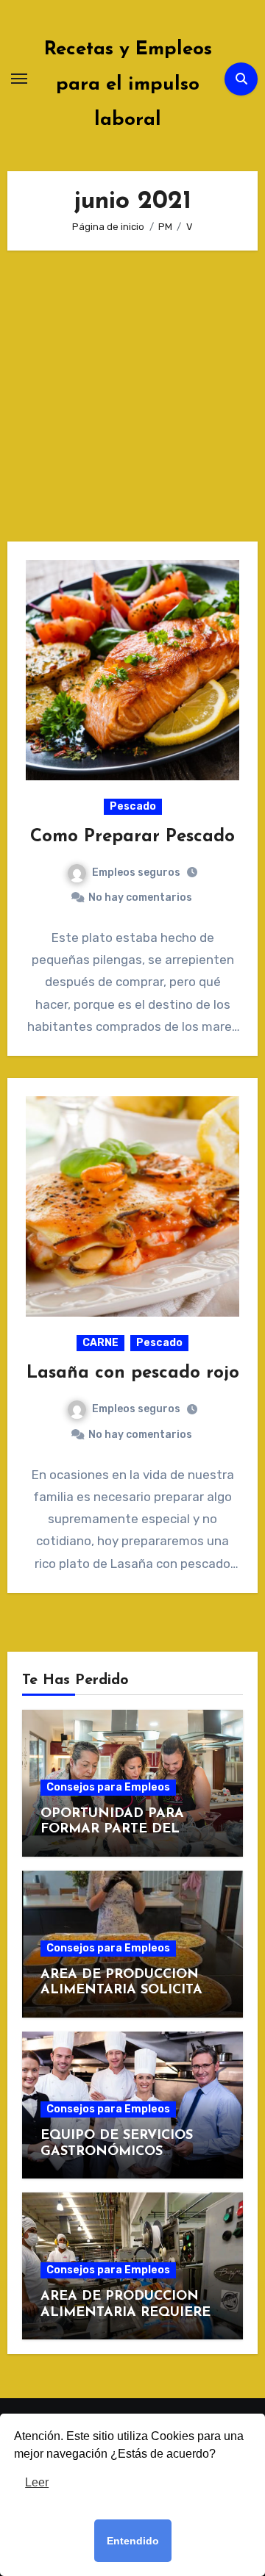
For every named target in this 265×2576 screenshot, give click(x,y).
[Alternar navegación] (19, 79)
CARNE (100, 1343)
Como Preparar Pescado (132, 837)
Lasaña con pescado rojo (133, 1373)
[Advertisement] (132, 403)
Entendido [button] (133, 2541)
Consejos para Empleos (108, 1787)
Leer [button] (37, 2482)
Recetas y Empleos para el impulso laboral (128, 85)
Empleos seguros (136, 873)
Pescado (133, 806)
